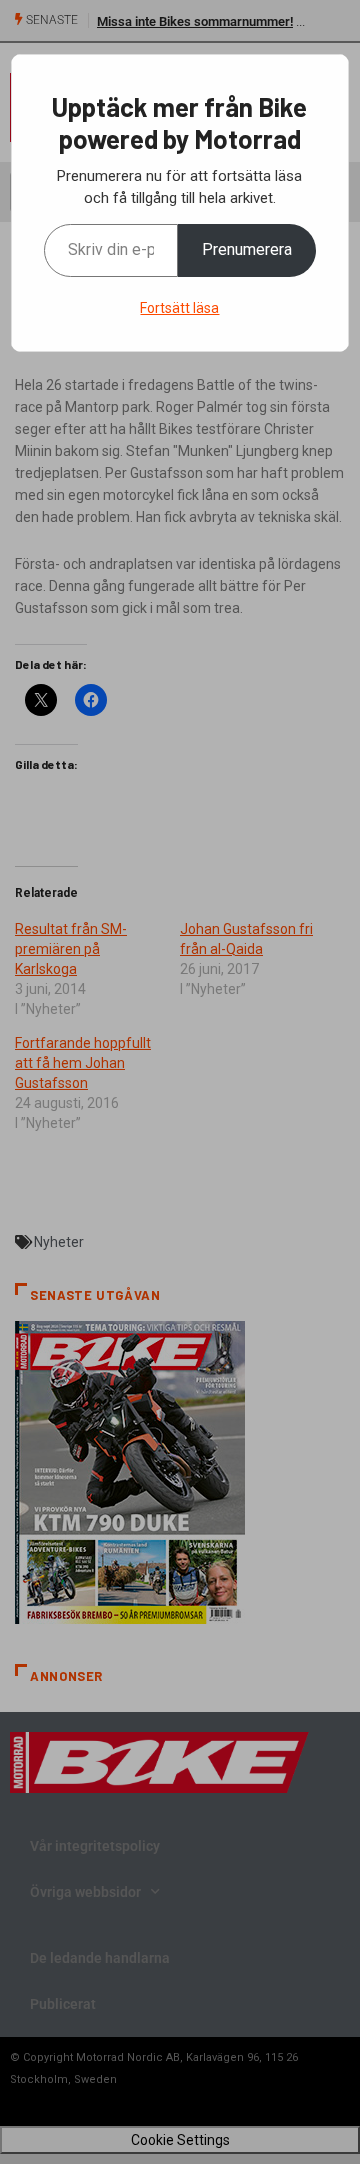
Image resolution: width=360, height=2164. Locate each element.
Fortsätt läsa (179, 308)
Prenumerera (247, 249)
